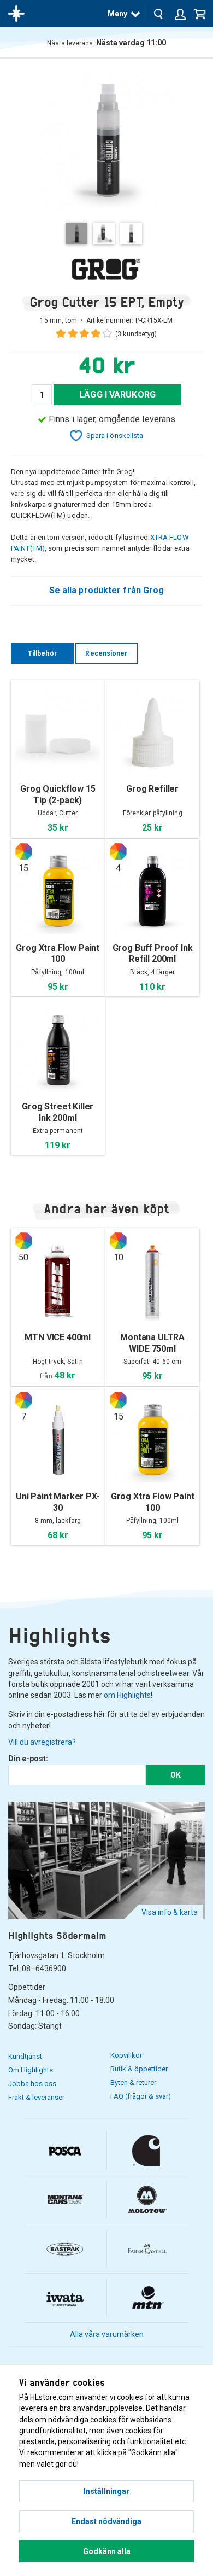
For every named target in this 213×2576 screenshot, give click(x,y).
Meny (117, 14)
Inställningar (106, 2491)
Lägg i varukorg (117, 395)
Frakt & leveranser (36, 2097)
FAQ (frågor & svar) (141, 2096)
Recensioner (106, 653)
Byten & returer (133, 2083)
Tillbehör (42, 653)
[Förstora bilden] (106, 140)
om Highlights (127, 1695)
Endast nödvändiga (106, 2521)
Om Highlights (31, 2070)
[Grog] (106, 269)
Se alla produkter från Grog (107, 590)
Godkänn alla (107, 2551)
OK (176, 1775)
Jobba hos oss (32, 2084)
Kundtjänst (25, 2056)
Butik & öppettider (139, 2069)
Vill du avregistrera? (42, 1742)
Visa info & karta (170, 1912)
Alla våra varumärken (107, 2334)
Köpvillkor (126, 2055)
